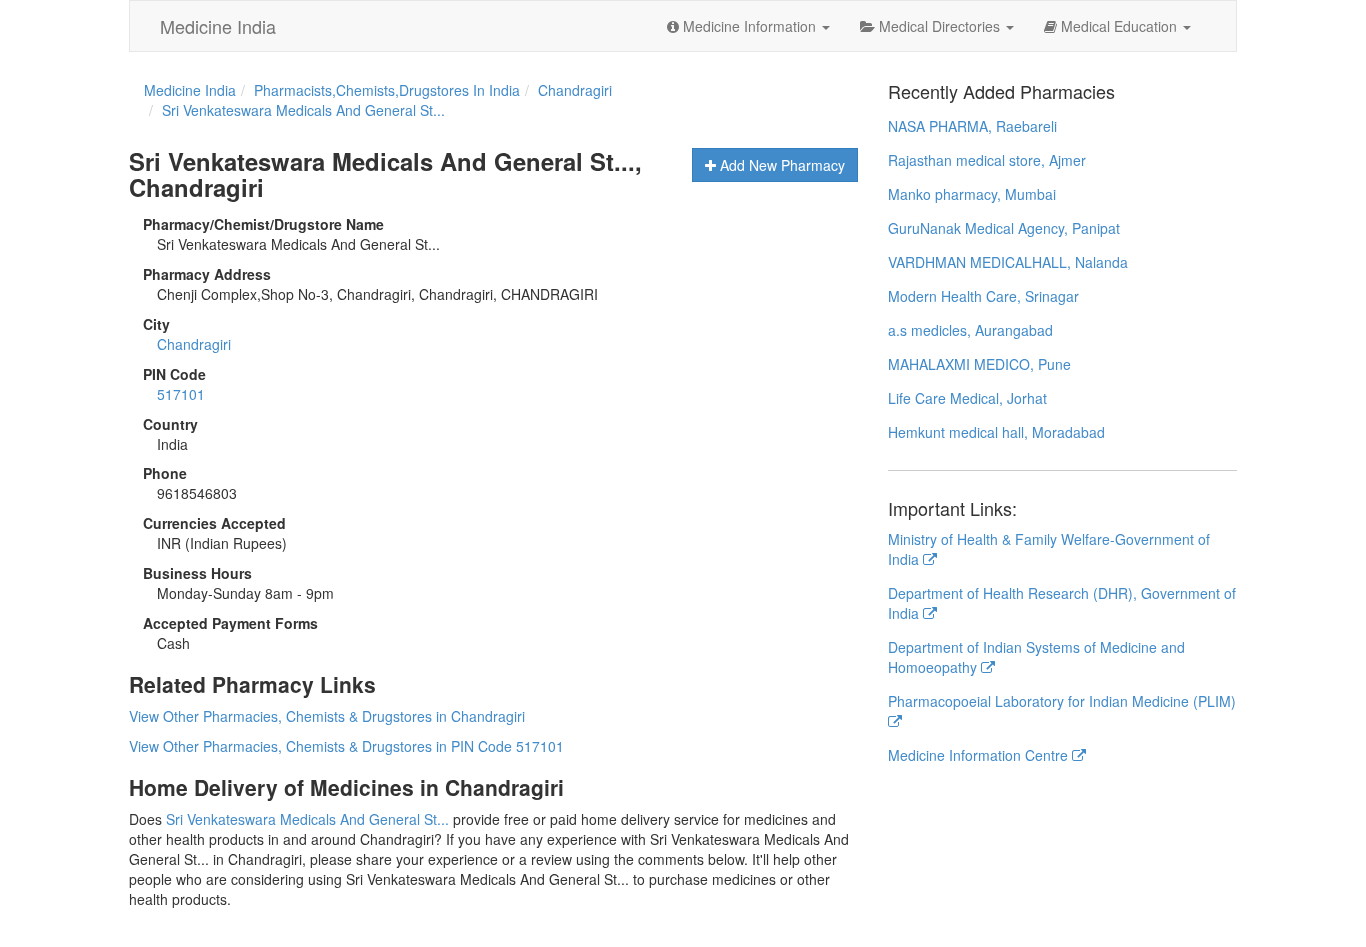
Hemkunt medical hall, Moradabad (996, 432)
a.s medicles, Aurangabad (970, 330)
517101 (181, 394)
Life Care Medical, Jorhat (967, 398)
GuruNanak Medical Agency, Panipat (1004, 228)
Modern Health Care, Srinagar (983, 296)
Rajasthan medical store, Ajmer (987, 160)
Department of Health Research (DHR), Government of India (1062, 603)
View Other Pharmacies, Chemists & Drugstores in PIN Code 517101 (346, 746)
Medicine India (218, 26)
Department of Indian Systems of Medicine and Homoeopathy (1036, 657)
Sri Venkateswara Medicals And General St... (307, 819)
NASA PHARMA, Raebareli (972, 126)
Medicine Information (749, 26)
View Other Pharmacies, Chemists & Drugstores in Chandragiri (327, 716)
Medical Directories (939, 26)
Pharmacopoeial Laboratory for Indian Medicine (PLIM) (1062, 701)
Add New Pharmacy (780, 165)
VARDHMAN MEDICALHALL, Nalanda (1008, 262)
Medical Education (1119, 26)
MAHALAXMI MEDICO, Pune (979, 364)
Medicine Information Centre (980, 755)
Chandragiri (194, 344)
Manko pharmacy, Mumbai (972, 194)
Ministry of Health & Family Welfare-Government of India (1049, 549)
